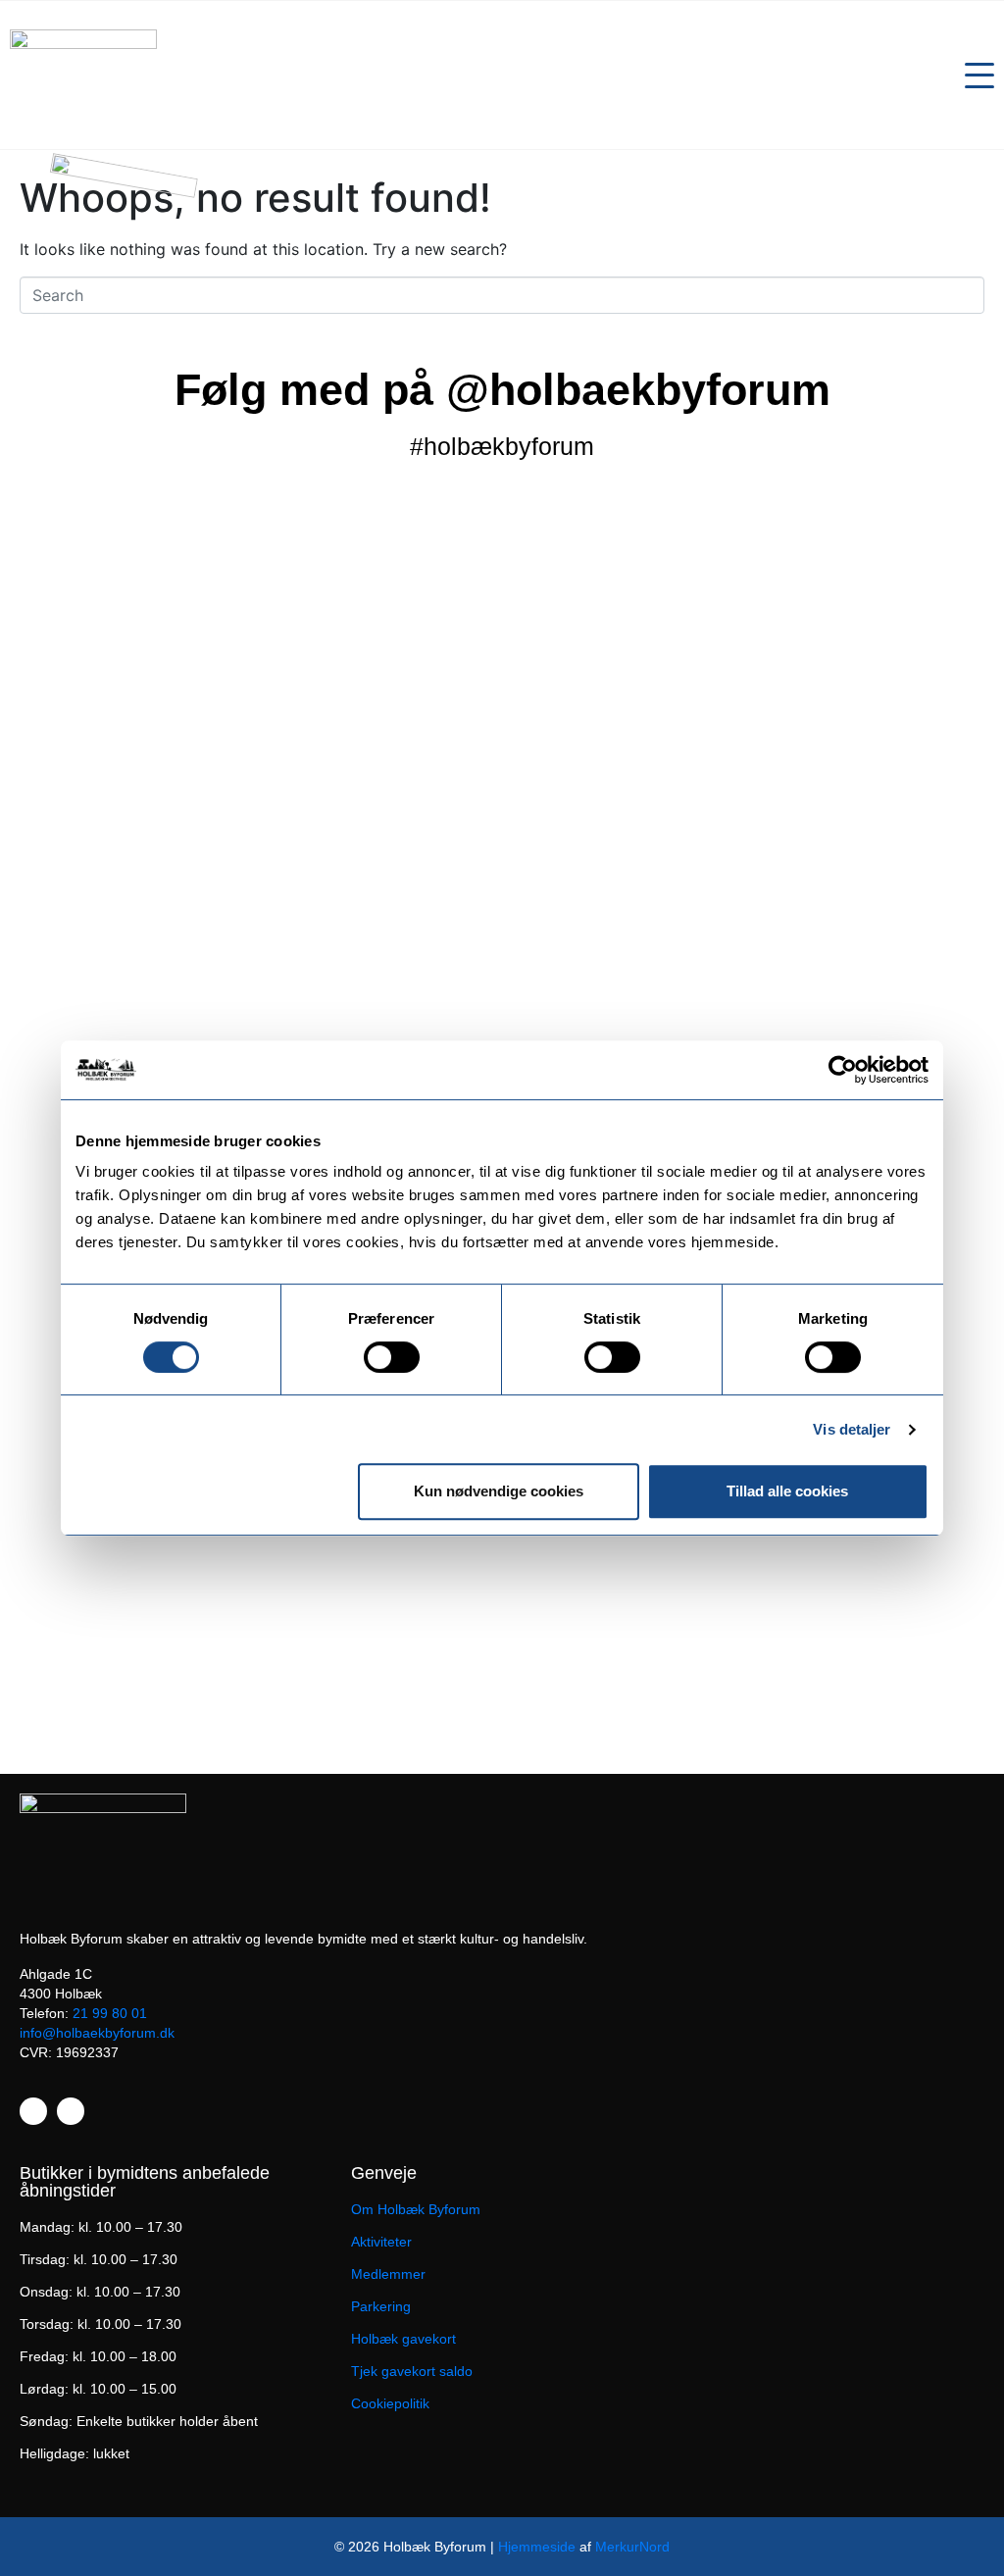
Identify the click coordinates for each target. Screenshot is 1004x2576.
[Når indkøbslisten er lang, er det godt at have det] (100, 1550)
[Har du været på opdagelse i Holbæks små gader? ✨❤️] (502, 774)
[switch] (392, 1357)
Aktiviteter (381, 2242)
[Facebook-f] (33, 2111)
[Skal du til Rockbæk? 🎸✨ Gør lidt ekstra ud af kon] (904, 668)
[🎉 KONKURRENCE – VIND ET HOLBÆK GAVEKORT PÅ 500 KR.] (703, 927)
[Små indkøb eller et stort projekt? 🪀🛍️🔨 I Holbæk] (301, 703)
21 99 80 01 (110, 2013)
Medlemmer (388, 2274)
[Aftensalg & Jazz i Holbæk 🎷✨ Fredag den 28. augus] (100, 809)
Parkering (381, 2306)
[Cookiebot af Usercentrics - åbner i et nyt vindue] (843, 1070)
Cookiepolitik (390, 2403)
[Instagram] (71, 2111)
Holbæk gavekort (403, 2339)
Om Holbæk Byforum (416, 2209)
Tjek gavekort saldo (412, 2371)
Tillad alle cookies (787, 1491)
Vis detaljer (852, 1429)
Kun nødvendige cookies (499, 1491)
